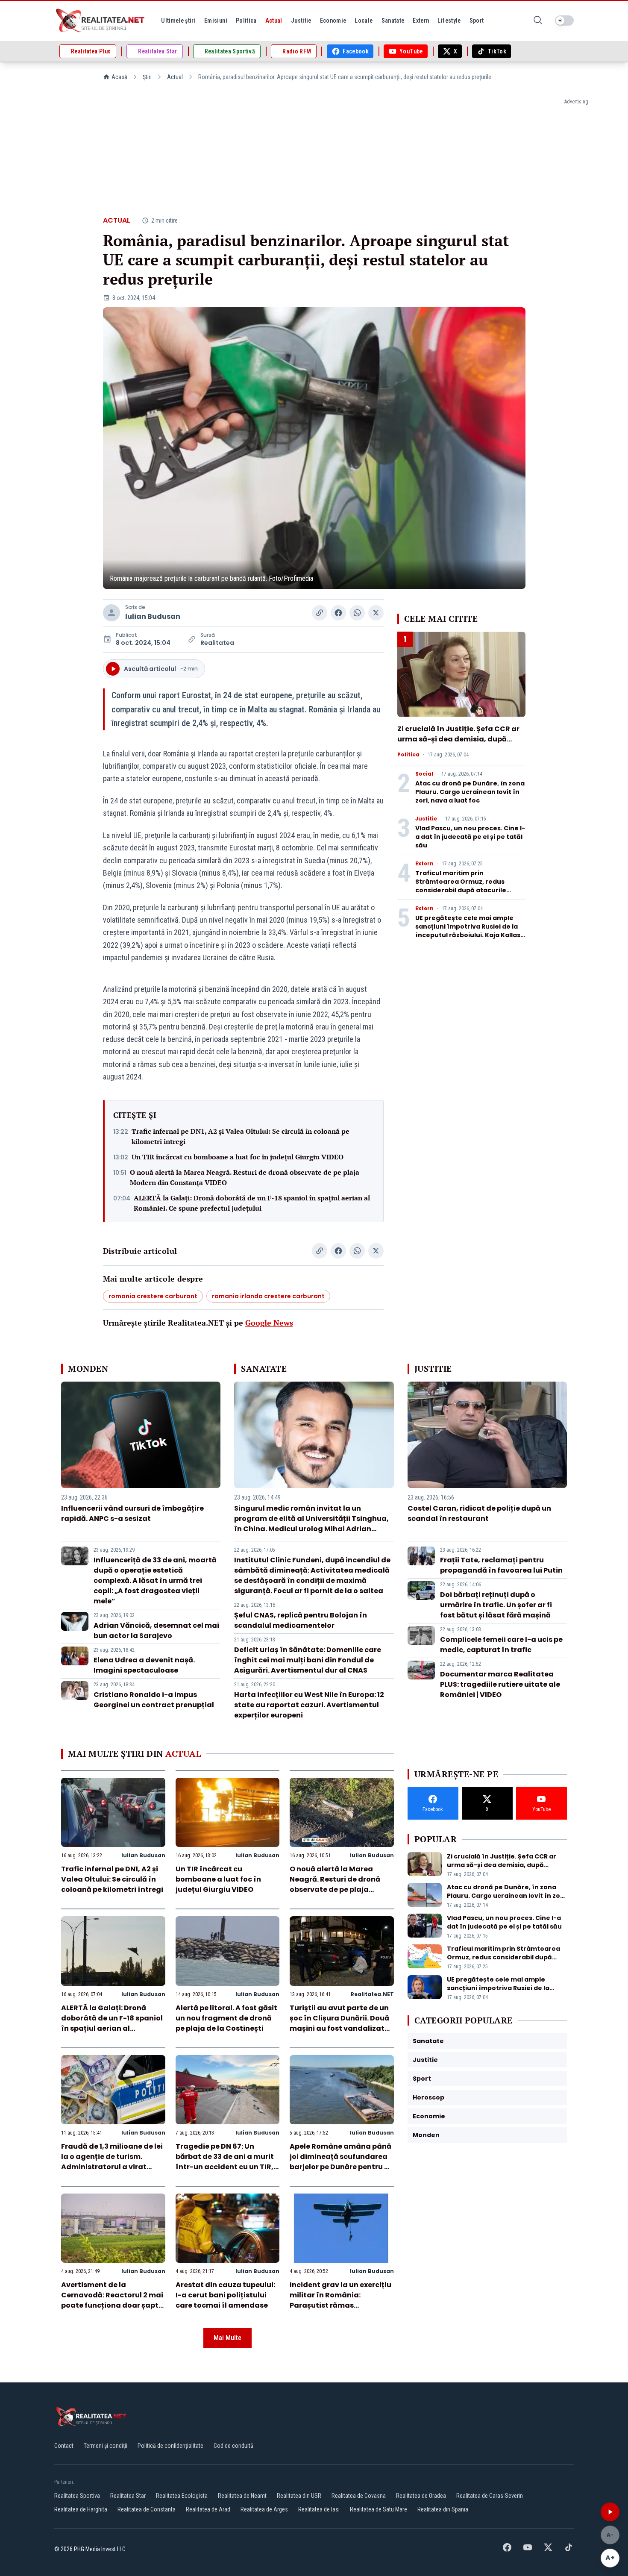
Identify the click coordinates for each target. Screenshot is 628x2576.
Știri (147, 77)
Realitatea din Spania (443, 2509)
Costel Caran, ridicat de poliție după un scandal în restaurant (479, 1513)
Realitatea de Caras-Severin (490, 2496)
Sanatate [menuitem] (393, 21)
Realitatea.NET (372, 1994)
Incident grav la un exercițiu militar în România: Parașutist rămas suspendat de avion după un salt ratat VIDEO (342, 2305)
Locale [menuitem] (364, 21)
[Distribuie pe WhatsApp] (357, 613)
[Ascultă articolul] (610, 2512)
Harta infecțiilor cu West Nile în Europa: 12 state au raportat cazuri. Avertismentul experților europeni (309, 1705)
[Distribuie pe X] (376, 613)
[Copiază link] (320, 613)
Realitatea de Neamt (242, 2496)
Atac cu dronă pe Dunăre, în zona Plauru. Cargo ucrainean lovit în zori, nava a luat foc (470, 792)
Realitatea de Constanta (147, 2509)
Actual (175, 77)
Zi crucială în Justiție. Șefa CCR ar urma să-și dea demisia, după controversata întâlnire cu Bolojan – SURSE (461, 744)
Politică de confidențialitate (170, 2446)
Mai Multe (227, 2338)
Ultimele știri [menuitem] (178, 21)
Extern (424, 864)
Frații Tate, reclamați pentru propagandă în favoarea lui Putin (501, 1565)
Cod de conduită (233, 2446)
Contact (64, 2446)
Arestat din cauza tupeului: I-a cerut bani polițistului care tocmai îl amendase (225, 2295)
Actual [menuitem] (274, 21)
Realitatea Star (128, 2496)
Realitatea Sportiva (77, 2496)
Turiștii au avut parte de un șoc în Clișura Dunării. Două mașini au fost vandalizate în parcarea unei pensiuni (339, 2023)
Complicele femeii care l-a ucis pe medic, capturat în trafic (501, 1645)
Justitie (426, 819)
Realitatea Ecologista (182, 2496)
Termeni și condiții (106, 2446)
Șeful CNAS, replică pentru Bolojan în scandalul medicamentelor (301, 1620)
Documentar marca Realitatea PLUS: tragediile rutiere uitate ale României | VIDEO (500, 1684)
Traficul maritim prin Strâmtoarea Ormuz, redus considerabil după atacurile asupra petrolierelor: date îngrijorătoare (461, 890)
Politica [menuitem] (246, 21)
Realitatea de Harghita (81, 2509)
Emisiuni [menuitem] (216, 21)
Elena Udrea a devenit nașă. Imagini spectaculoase (144, 1665)
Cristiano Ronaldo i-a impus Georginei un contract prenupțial (154, 1700)
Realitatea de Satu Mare (379, 2509)
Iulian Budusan (153, 616)
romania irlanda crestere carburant (268, 1296)
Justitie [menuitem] (301, 21)
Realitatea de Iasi (319, 2509)
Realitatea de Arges (264, 2509)
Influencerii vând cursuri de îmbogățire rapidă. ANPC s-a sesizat (132, 1513)
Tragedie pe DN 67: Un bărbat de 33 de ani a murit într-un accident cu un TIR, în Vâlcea (225, 2162)
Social (424, 774)
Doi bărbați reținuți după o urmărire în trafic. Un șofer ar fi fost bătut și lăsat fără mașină (496, 1605)
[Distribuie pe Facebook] (338, 613)
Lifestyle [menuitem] (449, 21)
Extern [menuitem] (421, 21)
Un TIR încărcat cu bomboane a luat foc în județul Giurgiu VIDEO (238, 1157)
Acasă (119, 77)
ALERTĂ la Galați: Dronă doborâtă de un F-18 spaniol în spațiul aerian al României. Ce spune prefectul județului (252, 1203)
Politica (408, 755)
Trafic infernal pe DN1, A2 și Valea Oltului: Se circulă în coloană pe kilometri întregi (241, 1136)
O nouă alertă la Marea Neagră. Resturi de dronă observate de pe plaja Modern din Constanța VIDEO (245, 1177)
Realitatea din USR (299, 2496)
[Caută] (538, 21)
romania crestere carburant (153, 1296)
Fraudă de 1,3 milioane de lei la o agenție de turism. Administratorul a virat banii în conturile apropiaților (112, 2167)
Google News (269, 1323)
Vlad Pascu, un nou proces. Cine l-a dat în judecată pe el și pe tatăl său (470, 837)
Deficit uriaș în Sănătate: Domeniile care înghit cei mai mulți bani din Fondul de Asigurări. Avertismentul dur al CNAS (308, 1660)
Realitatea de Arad (208, 2509)
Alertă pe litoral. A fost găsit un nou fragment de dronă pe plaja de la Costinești (226, 2018)
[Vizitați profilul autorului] (112, 613)
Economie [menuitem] (333, 21)
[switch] (564, 21)
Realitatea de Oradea (421, 2496)
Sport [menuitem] (477, 21)
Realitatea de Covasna (359, 2496)
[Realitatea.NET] (101, 21)
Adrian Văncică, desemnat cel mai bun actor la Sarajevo (156, 1631)
